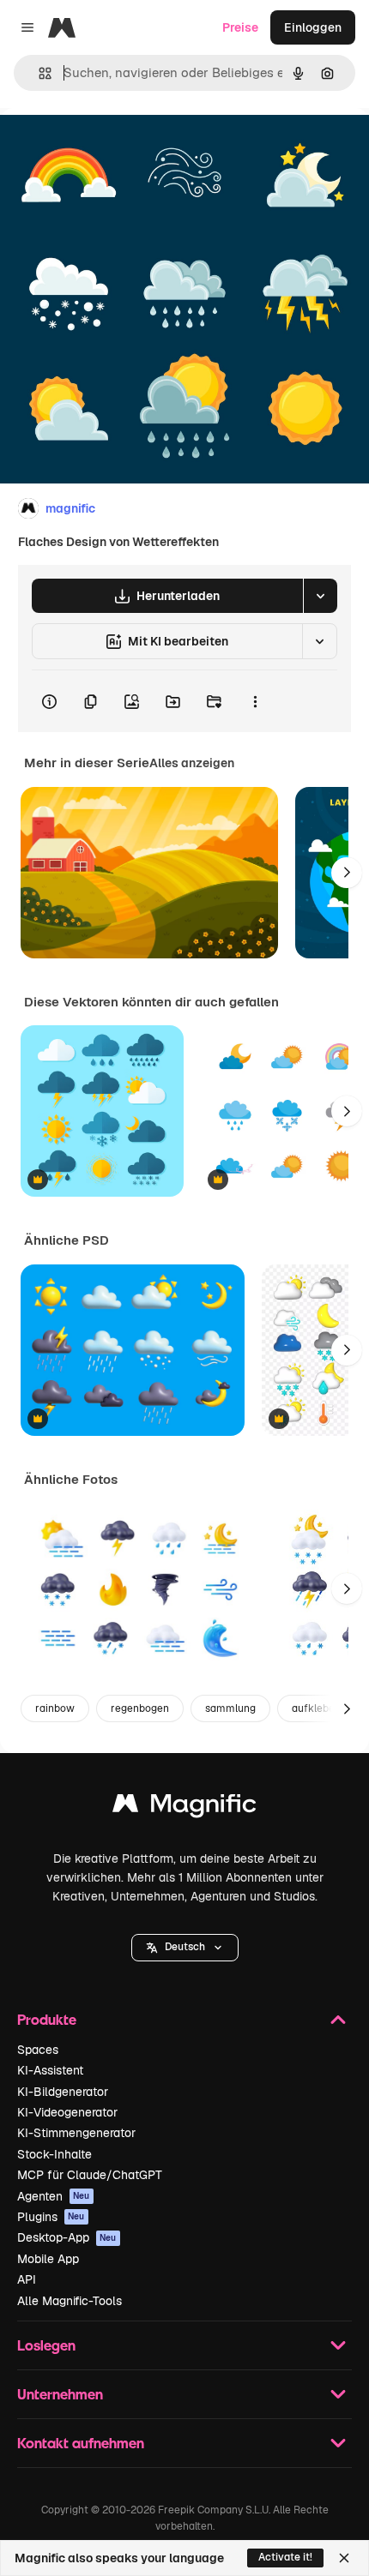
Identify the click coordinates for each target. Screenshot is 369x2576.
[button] (185, 1948)
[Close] (344, 2558)
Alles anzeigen (192, 763)
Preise (240, 27)
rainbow (55, 1708)
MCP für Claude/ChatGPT (90, 2175)
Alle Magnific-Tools (70, 2301)
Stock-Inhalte (54, 2154)
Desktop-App (67, 2237)
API (27, 2279)
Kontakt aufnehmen (81, 2443)
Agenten (54, 2196)
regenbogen (140, 1708)
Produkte (47, 2019)
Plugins (51, 2217)
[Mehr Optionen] (255, 701)
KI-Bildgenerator (63, 2092)
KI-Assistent (50, 2070)
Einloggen (313, 27)
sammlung (230, 1708)
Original (110, 147)
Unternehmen (60, 2394)
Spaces (38, 2050)
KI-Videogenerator (67, 2112)
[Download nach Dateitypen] (320, 596)
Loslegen (46, 2345)
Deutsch (185, 1947)
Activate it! (285, 2557)
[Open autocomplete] (38, 73)
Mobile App (48, 2259)
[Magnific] (184, 1807)
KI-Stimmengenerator (76, 2133)
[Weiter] (347, 873)
